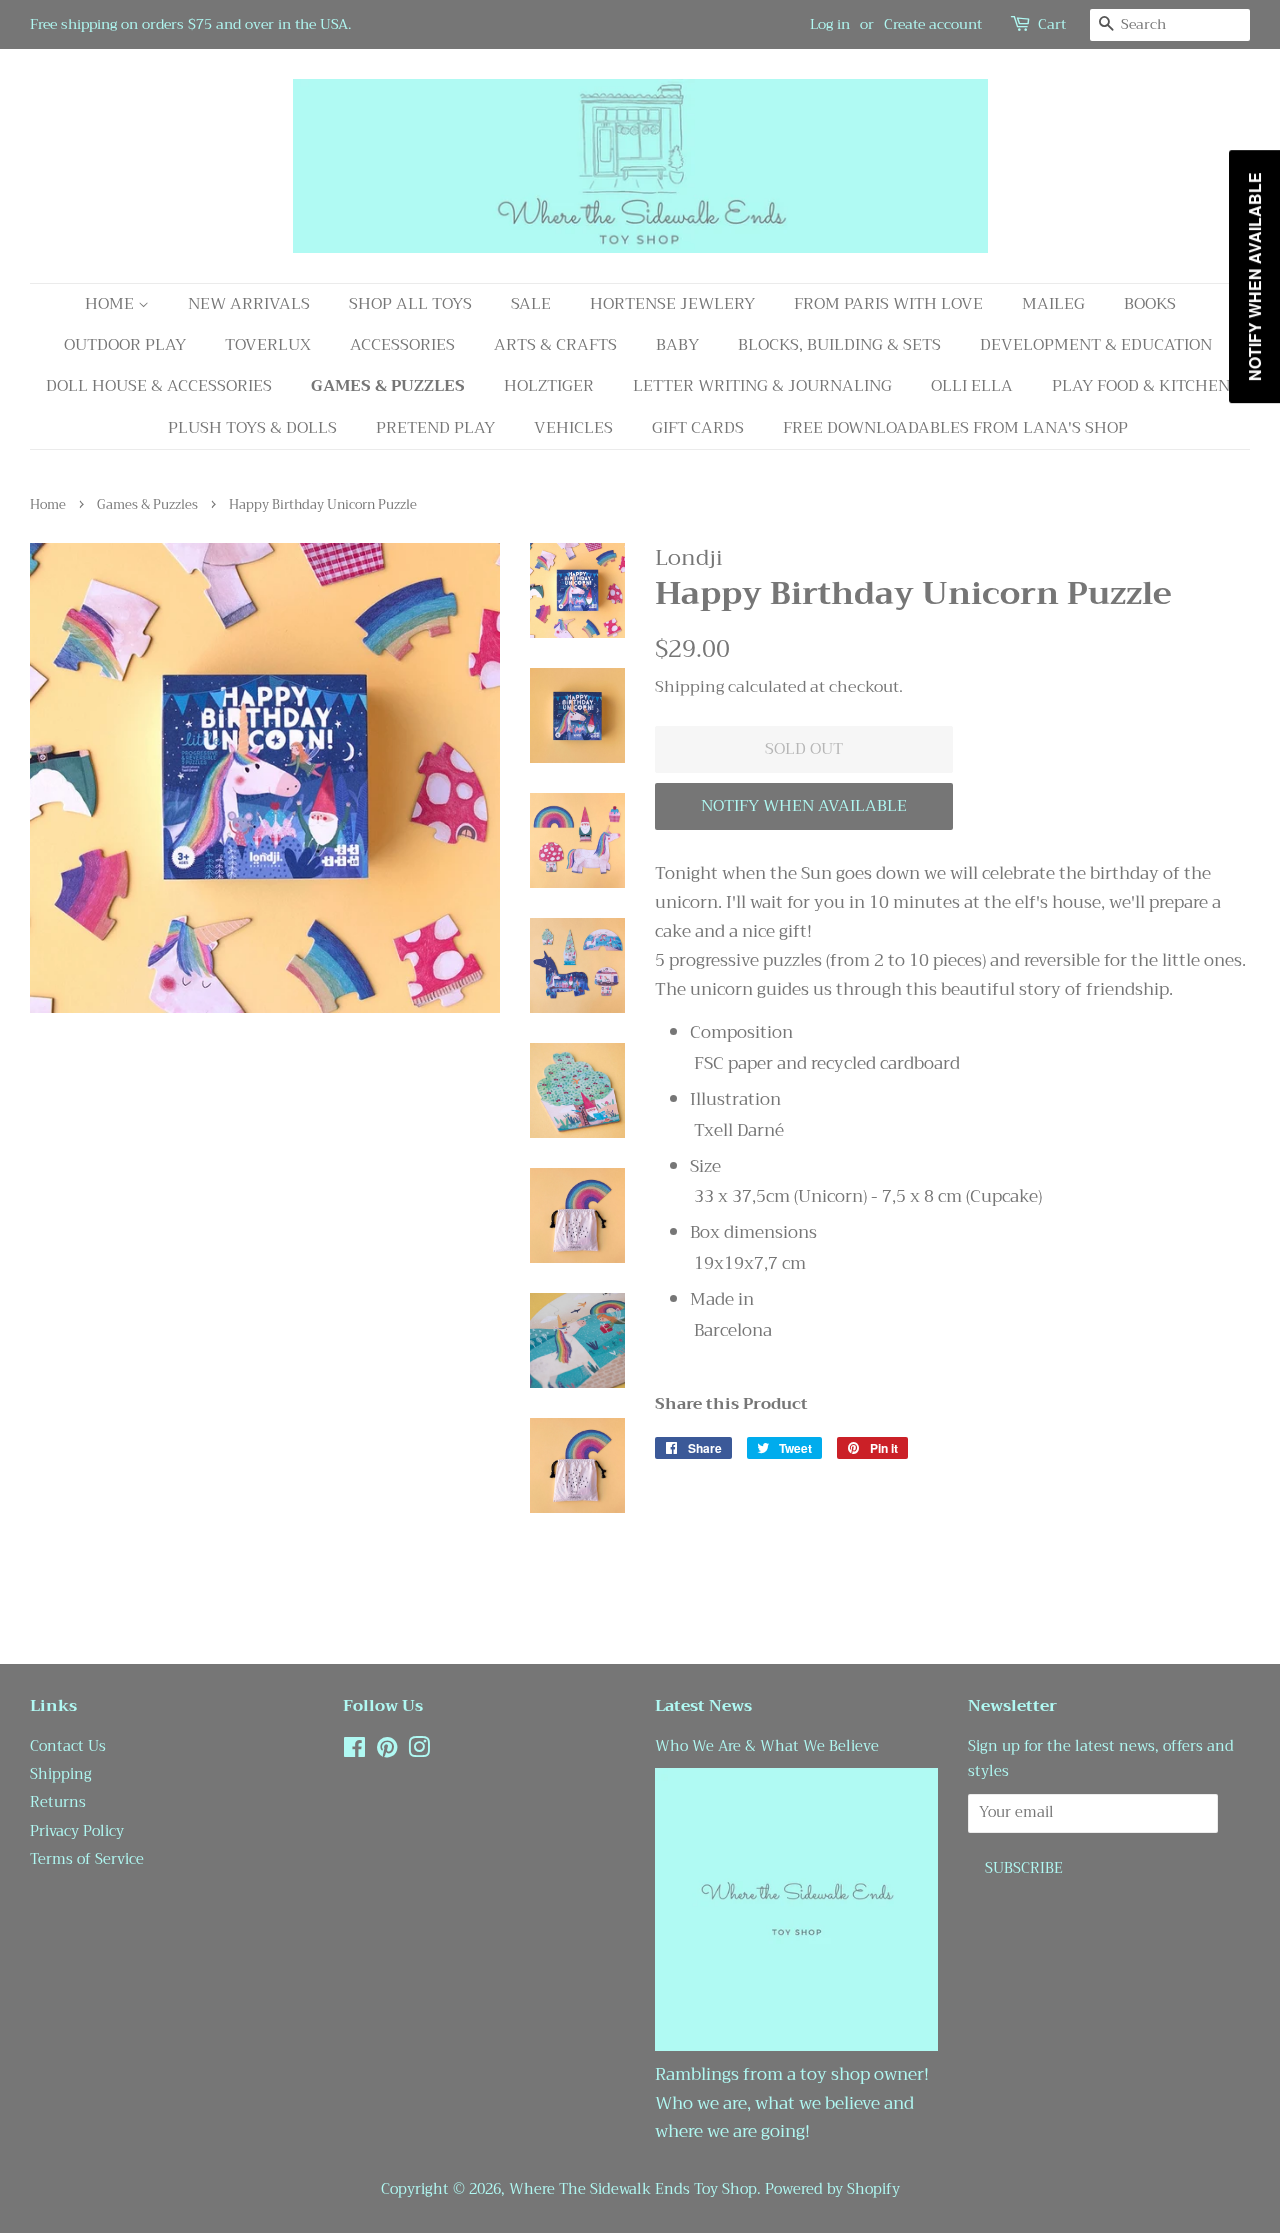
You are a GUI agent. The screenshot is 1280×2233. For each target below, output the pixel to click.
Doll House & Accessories (159, 386)
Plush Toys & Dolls (252, 428)
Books (1150, 304)
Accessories (402, 345)
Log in (830, 24)
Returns (58, 1802)
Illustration (735, 1100)
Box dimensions (753, 1233)
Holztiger (549, 386)
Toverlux (268, 345)
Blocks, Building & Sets (839, 345)
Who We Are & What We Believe (767, 1746)
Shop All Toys (410, 304)
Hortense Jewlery (672, 304)
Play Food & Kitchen (1141, 386)
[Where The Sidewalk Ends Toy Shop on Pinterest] (387, 1751)
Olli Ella (972, 386)
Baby (677, 345)
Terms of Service (87, 1859)
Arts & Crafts (555, 345)
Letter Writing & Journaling (762, 386)
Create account (933, 24)
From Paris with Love (888, 304)
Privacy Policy (77, 1831)
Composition (741, 1033)
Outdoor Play (125, 345)
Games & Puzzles (388, 386)
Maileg (1053, 304)
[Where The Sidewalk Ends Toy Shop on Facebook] (354, 1751)
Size (705, 1167)
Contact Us (68, 1746)
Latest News (703, 1706)
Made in (722, 1300)
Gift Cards (698, 428)
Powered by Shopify (832, 2189)
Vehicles (573, 428)
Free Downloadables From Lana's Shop (955, 428)
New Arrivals (249, 304)
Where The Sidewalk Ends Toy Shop (633, 2189)
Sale (531, 304)
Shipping (689, 687)
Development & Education (1096, 345)
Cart (1052, 24)
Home (111, 304)
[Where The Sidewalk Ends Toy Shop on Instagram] (419, 1751)
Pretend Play (435, 428)
